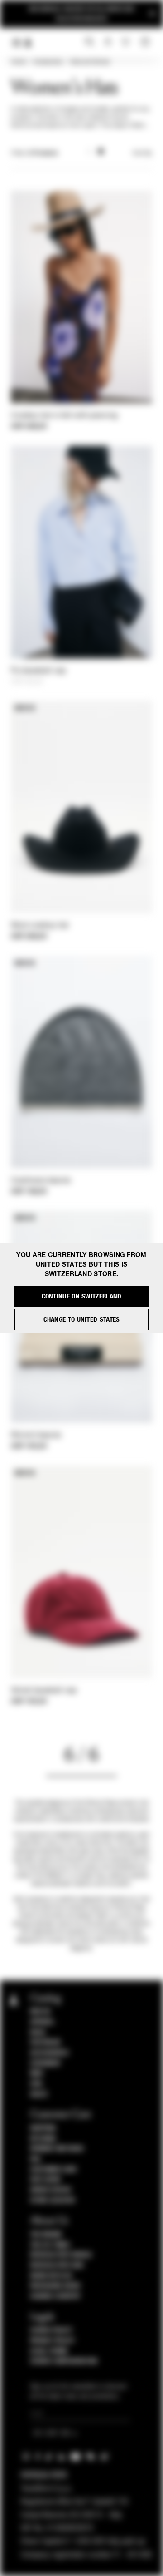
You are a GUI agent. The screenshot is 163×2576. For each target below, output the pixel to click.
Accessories (48, 62)
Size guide (46, 2180)
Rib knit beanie (36, 1436)
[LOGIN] (108, 42)
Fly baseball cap (38, 671)
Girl (37, 2084)
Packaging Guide (56, 2286)
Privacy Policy (53, 2341)
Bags (38, 2033)
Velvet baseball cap (44, 1691)
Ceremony (46, 2063)
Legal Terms (49, 2351)
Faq (36, 2159)
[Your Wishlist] (127, 42)
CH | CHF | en (52, 2434)
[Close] (152, 14)
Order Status (51, 2190)
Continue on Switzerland (82, 1296)
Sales (39, 2094)
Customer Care (54, 2170)
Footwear (46, 2043)
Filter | (34, 153)
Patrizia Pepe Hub (57, 2265)
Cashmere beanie (41, 1181)
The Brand (46, 2235)
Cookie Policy (51, 2330)
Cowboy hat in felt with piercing (64, 416)
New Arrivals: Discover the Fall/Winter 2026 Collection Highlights (81, 14)
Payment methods (57, 2149)
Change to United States (82, 1320)
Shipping (43, 2128)
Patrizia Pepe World (61, 2255)
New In (40, 2012)
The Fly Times (50, 2245)
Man (37, 2073)
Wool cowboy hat (40, 926)
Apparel (43, 2022)
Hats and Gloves (90, 62)
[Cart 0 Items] (146, 42)
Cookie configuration (64, 2361)
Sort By (142, 153)
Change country (55, 2296)
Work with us (51, 2276)
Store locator (53, 2201)
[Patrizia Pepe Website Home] (28, 43)
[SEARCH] (89, 42)
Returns (43, 2139)
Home (18, 62)
